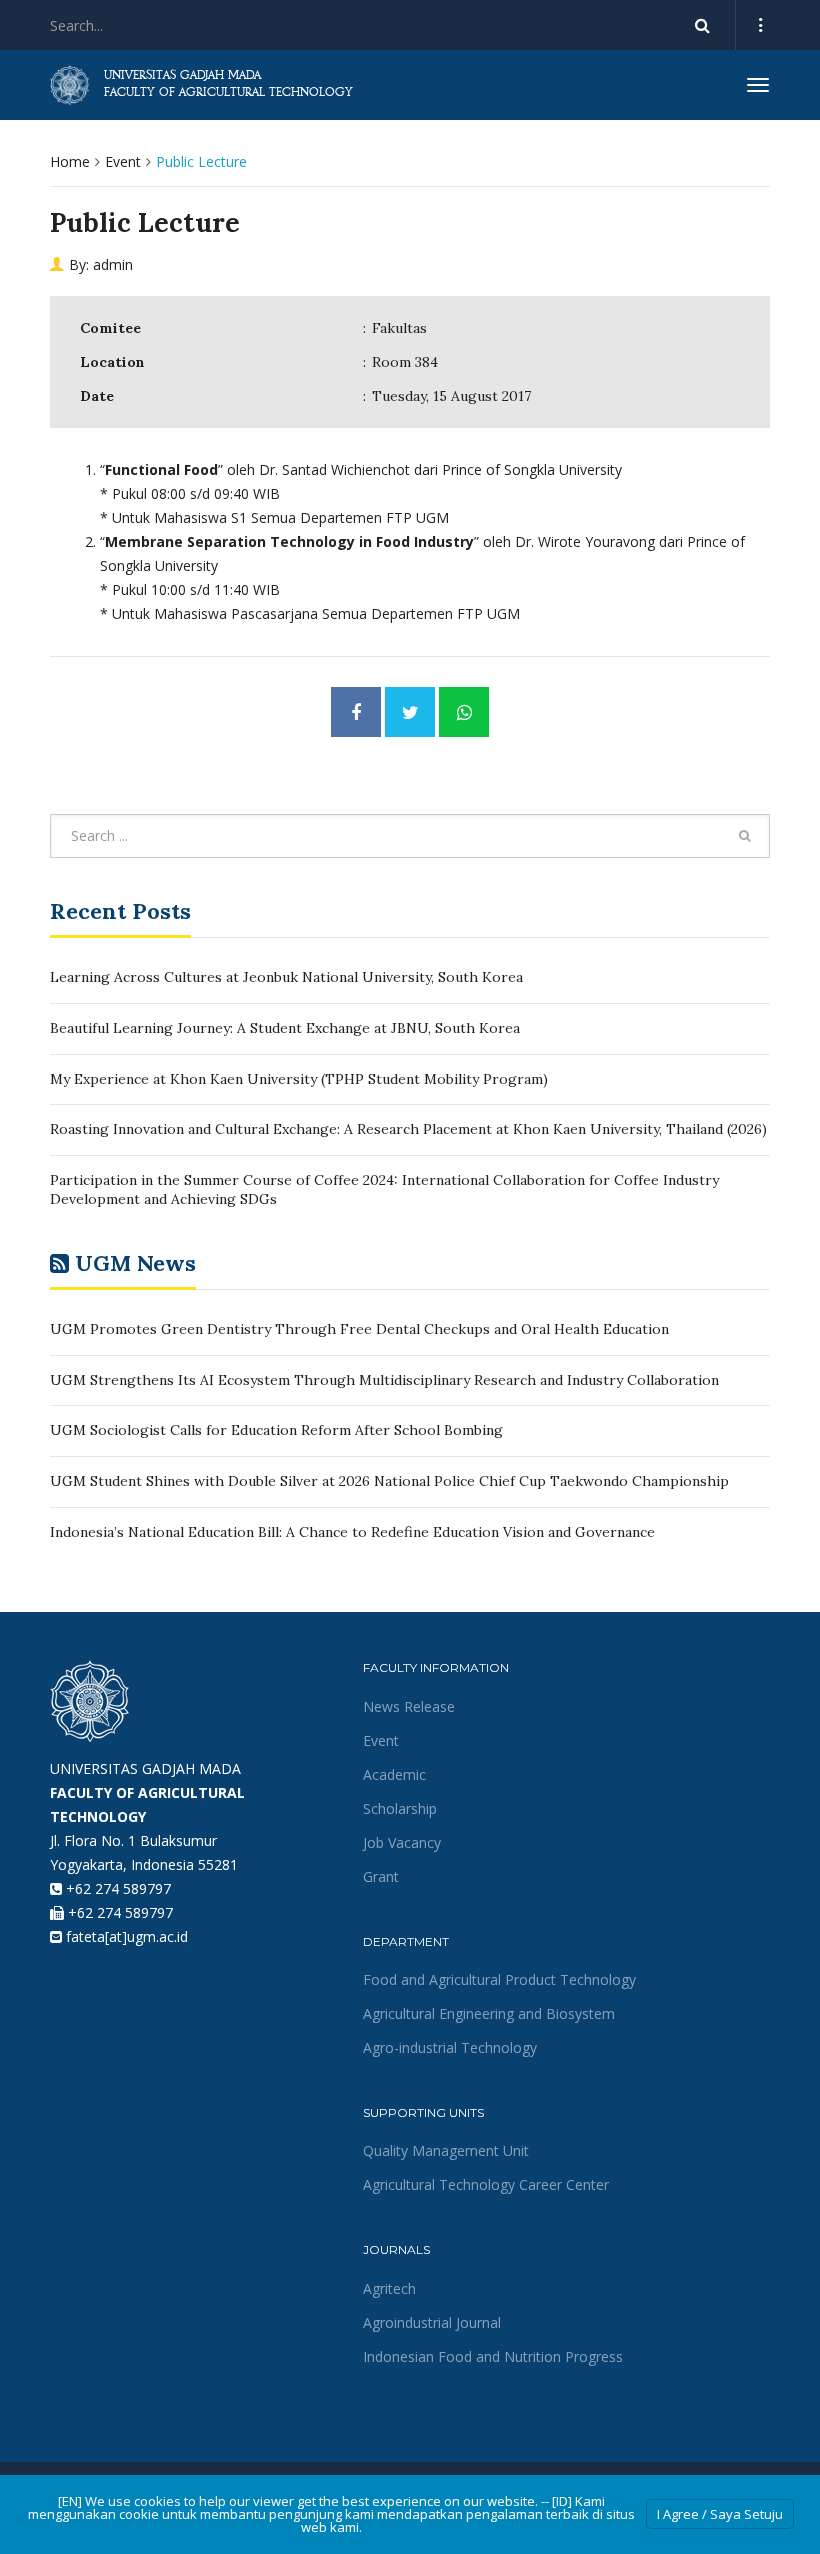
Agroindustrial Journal (432, 2322)
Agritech (389, 2288)
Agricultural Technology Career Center (486, 2184)
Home (70, 161)
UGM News (135, 1263)
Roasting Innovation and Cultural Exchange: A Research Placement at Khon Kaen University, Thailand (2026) (408, 1129)
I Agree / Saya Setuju (720, 2514)
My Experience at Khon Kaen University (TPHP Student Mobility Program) (299, 1079)
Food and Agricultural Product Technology (499, 1979)
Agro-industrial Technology (450, 2047)
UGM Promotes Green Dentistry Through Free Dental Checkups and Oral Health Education (359, 1329)
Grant (381, 1876)
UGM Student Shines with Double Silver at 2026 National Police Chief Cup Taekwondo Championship (389, 1481)
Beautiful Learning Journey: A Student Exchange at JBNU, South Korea (285, 1028)
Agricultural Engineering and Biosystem (489, 2013)
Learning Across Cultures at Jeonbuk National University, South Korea (286, 977)
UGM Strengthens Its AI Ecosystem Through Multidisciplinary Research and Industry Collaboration (384, 1380)
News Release (409, 1706)
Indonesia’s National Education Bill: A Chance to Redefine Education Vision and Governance (352, 1532)
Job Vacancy (402, 1842)
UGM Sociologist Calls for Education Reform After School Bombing (276, 1430)
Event (123, 161)
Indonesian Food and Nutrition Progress (493, 2356)
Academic (394, 1774)
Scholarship (400, 1808)
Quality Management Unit (446, 2150)
